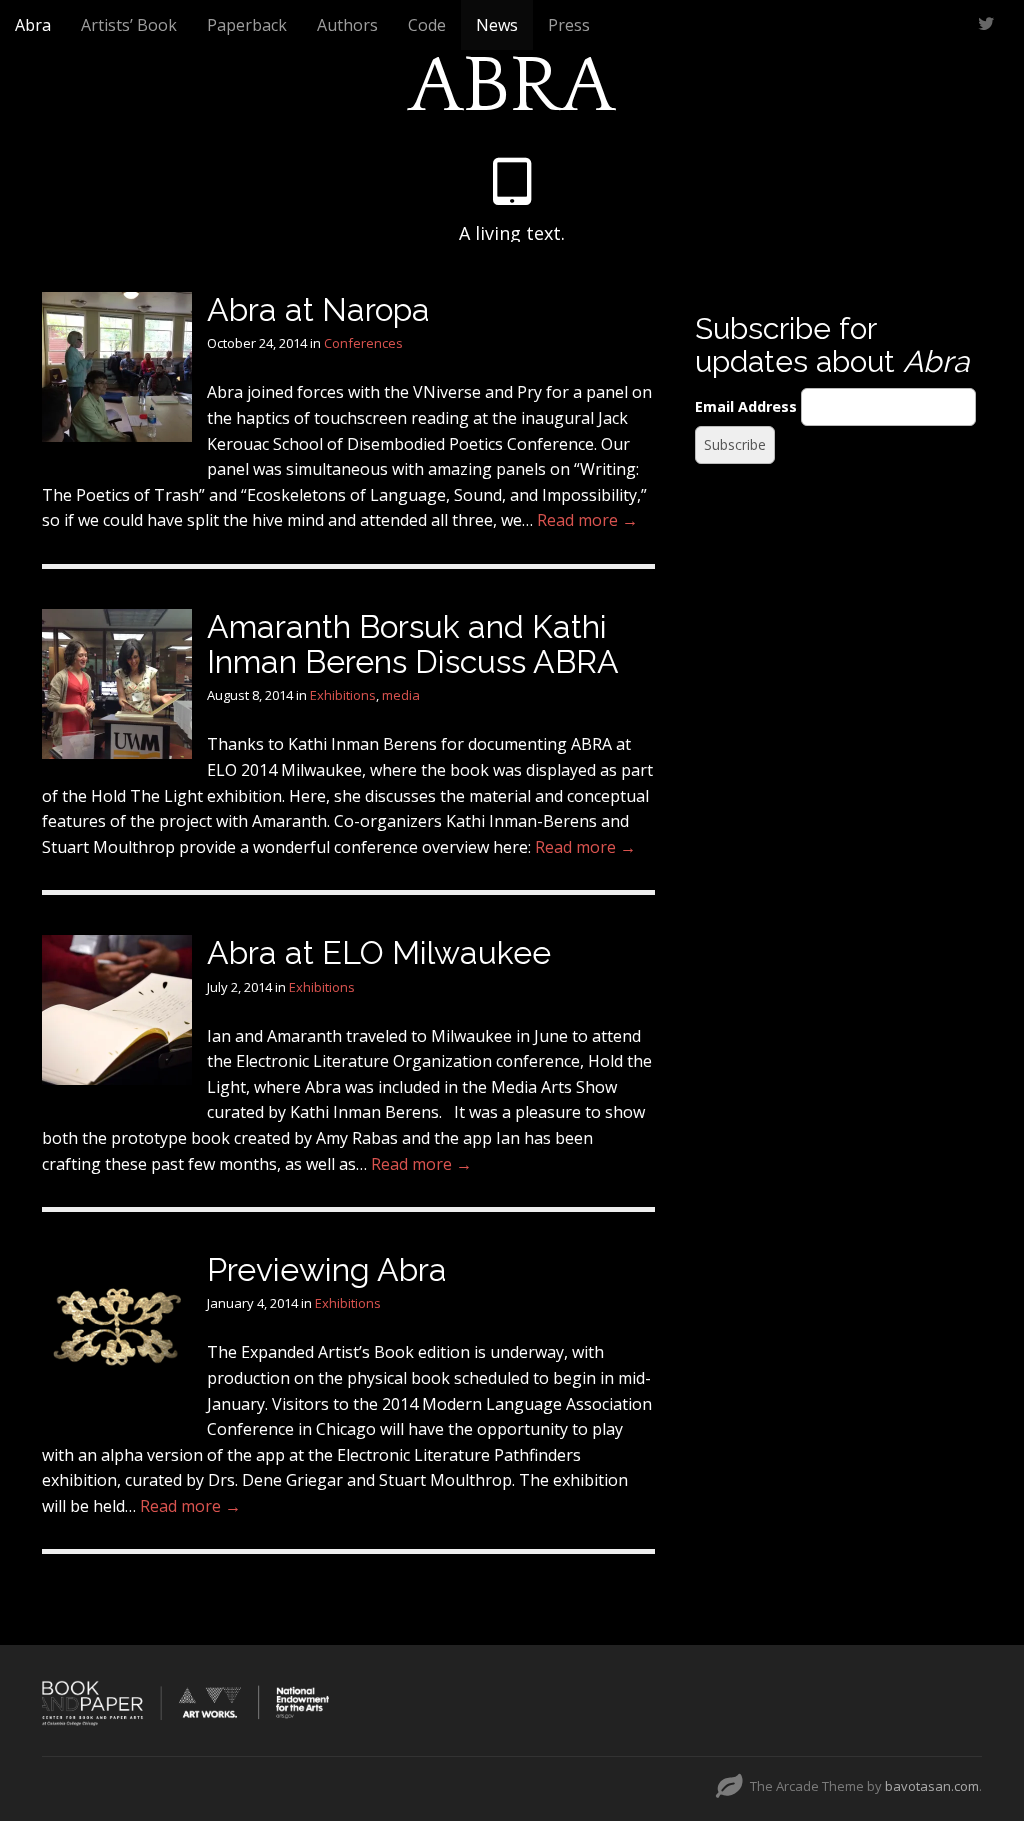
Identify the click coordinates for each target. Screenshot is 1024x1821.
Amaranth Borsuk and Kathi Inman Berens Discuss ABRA (413, 644)
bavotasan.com (932, 1786)
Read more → (587, 520)
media (401, 695)
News (497, 25)
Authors (347, 25)
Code (427, 25)
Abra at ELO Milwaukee (379, 952)
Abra (33, 25)
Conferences (363, 343)
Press (569, 25)
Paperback (247, 25)
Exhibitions (343, 695)
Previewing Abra (327, 1269)
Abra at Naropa (318, 309)
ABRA (512, 86)
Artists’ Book (129, 25)
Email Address (746, 406)
